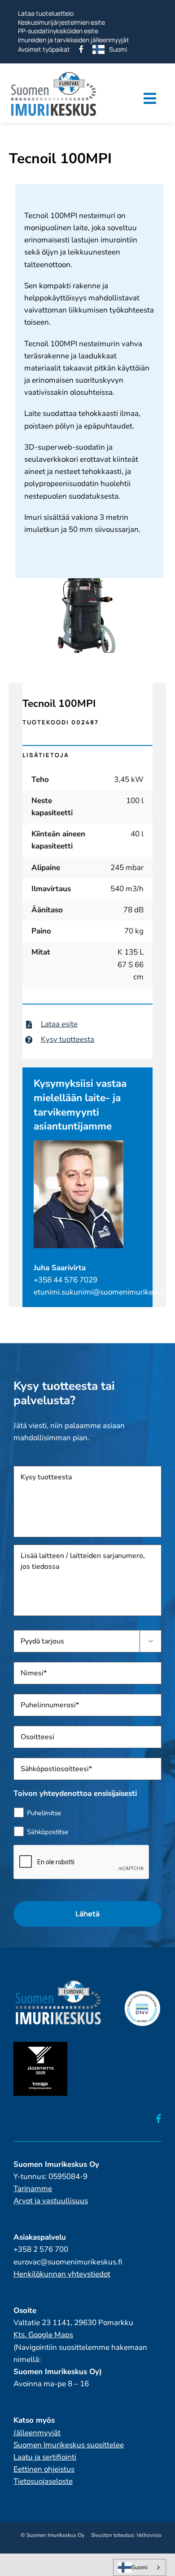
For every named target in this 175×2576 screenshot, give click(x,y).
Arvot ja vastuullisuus (51, 2201)
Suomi (140, 2567)
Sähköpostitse (48, 1832)
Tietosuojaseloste (43, 2481)
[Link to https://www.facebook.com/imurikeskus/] (159, 2119)
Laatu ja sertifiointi (45, 2457)
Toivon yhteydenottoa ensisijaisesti (75, 1794)
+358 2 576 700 (41, 2249)
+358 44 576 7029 (66, 1280)
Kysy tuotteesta (68, 1039)
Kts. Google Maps (43, 2335)
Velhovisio (149, 2535)
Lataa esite (59, 1024)
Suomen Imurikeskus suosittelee (69, 2445)
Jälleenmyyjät (37, 2433)
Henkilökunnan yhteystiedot (62, 2274)
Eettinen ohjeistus (44, 2469)
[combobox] (140, 2567)
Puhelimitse (44, 1813)
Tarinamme (33, 2189)
